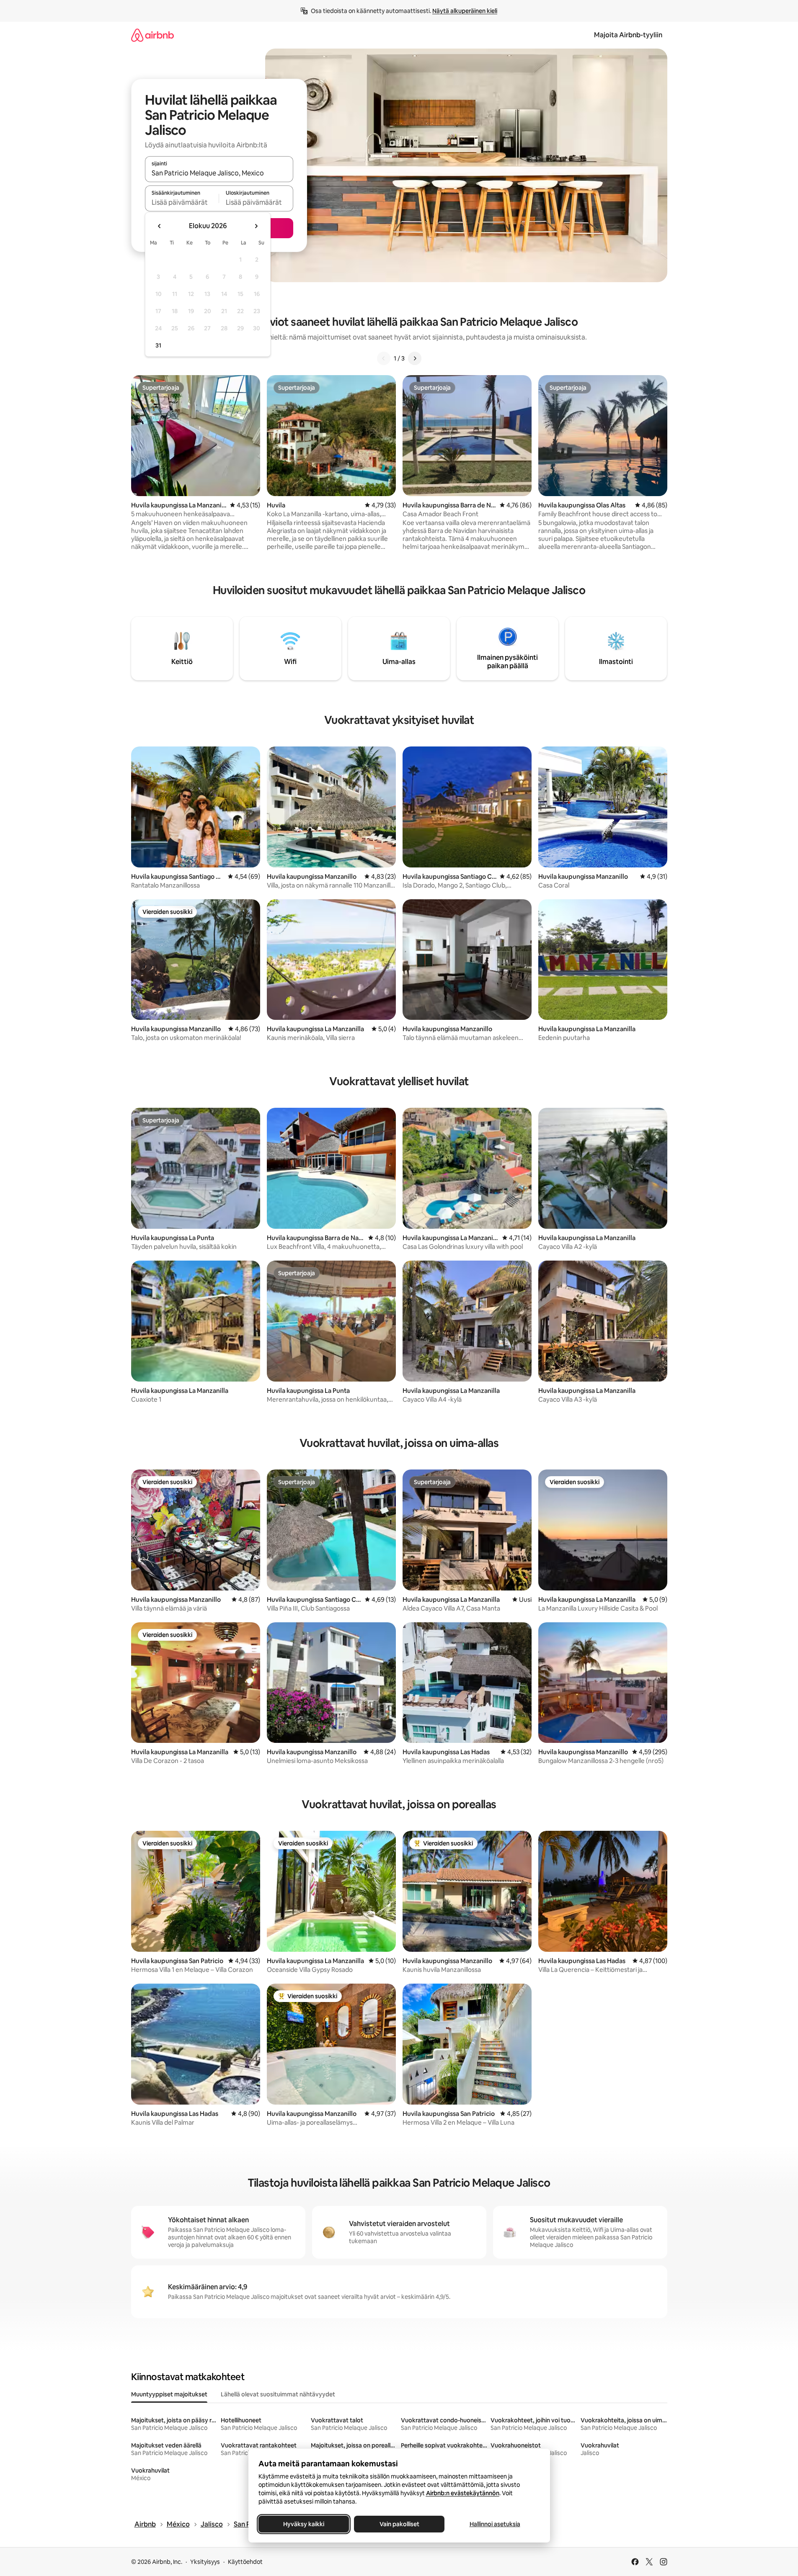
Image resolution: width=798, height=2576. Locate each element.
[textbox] (182, 202)
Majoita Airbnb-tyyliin (628, 35)
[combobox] (219, 173)
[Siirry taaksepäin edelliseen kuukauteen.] (160, 226)
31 (158, 345)
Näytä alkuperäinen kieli (465, 11)
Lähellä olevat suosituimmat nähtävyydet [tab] (278, 2394)
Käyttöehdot (245, 2562)
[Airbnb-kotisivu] (152, 35)
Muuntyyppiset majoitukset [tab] (169, 2394)
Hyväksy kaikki (304, 2524)
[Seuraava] (415, 358)
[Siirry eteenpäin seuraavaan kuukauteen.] (256, 226)
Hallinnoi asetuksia (495, 2524)
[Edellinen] (384, 358)
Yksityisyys (205, 2562)
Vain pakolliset (399, 2524)
